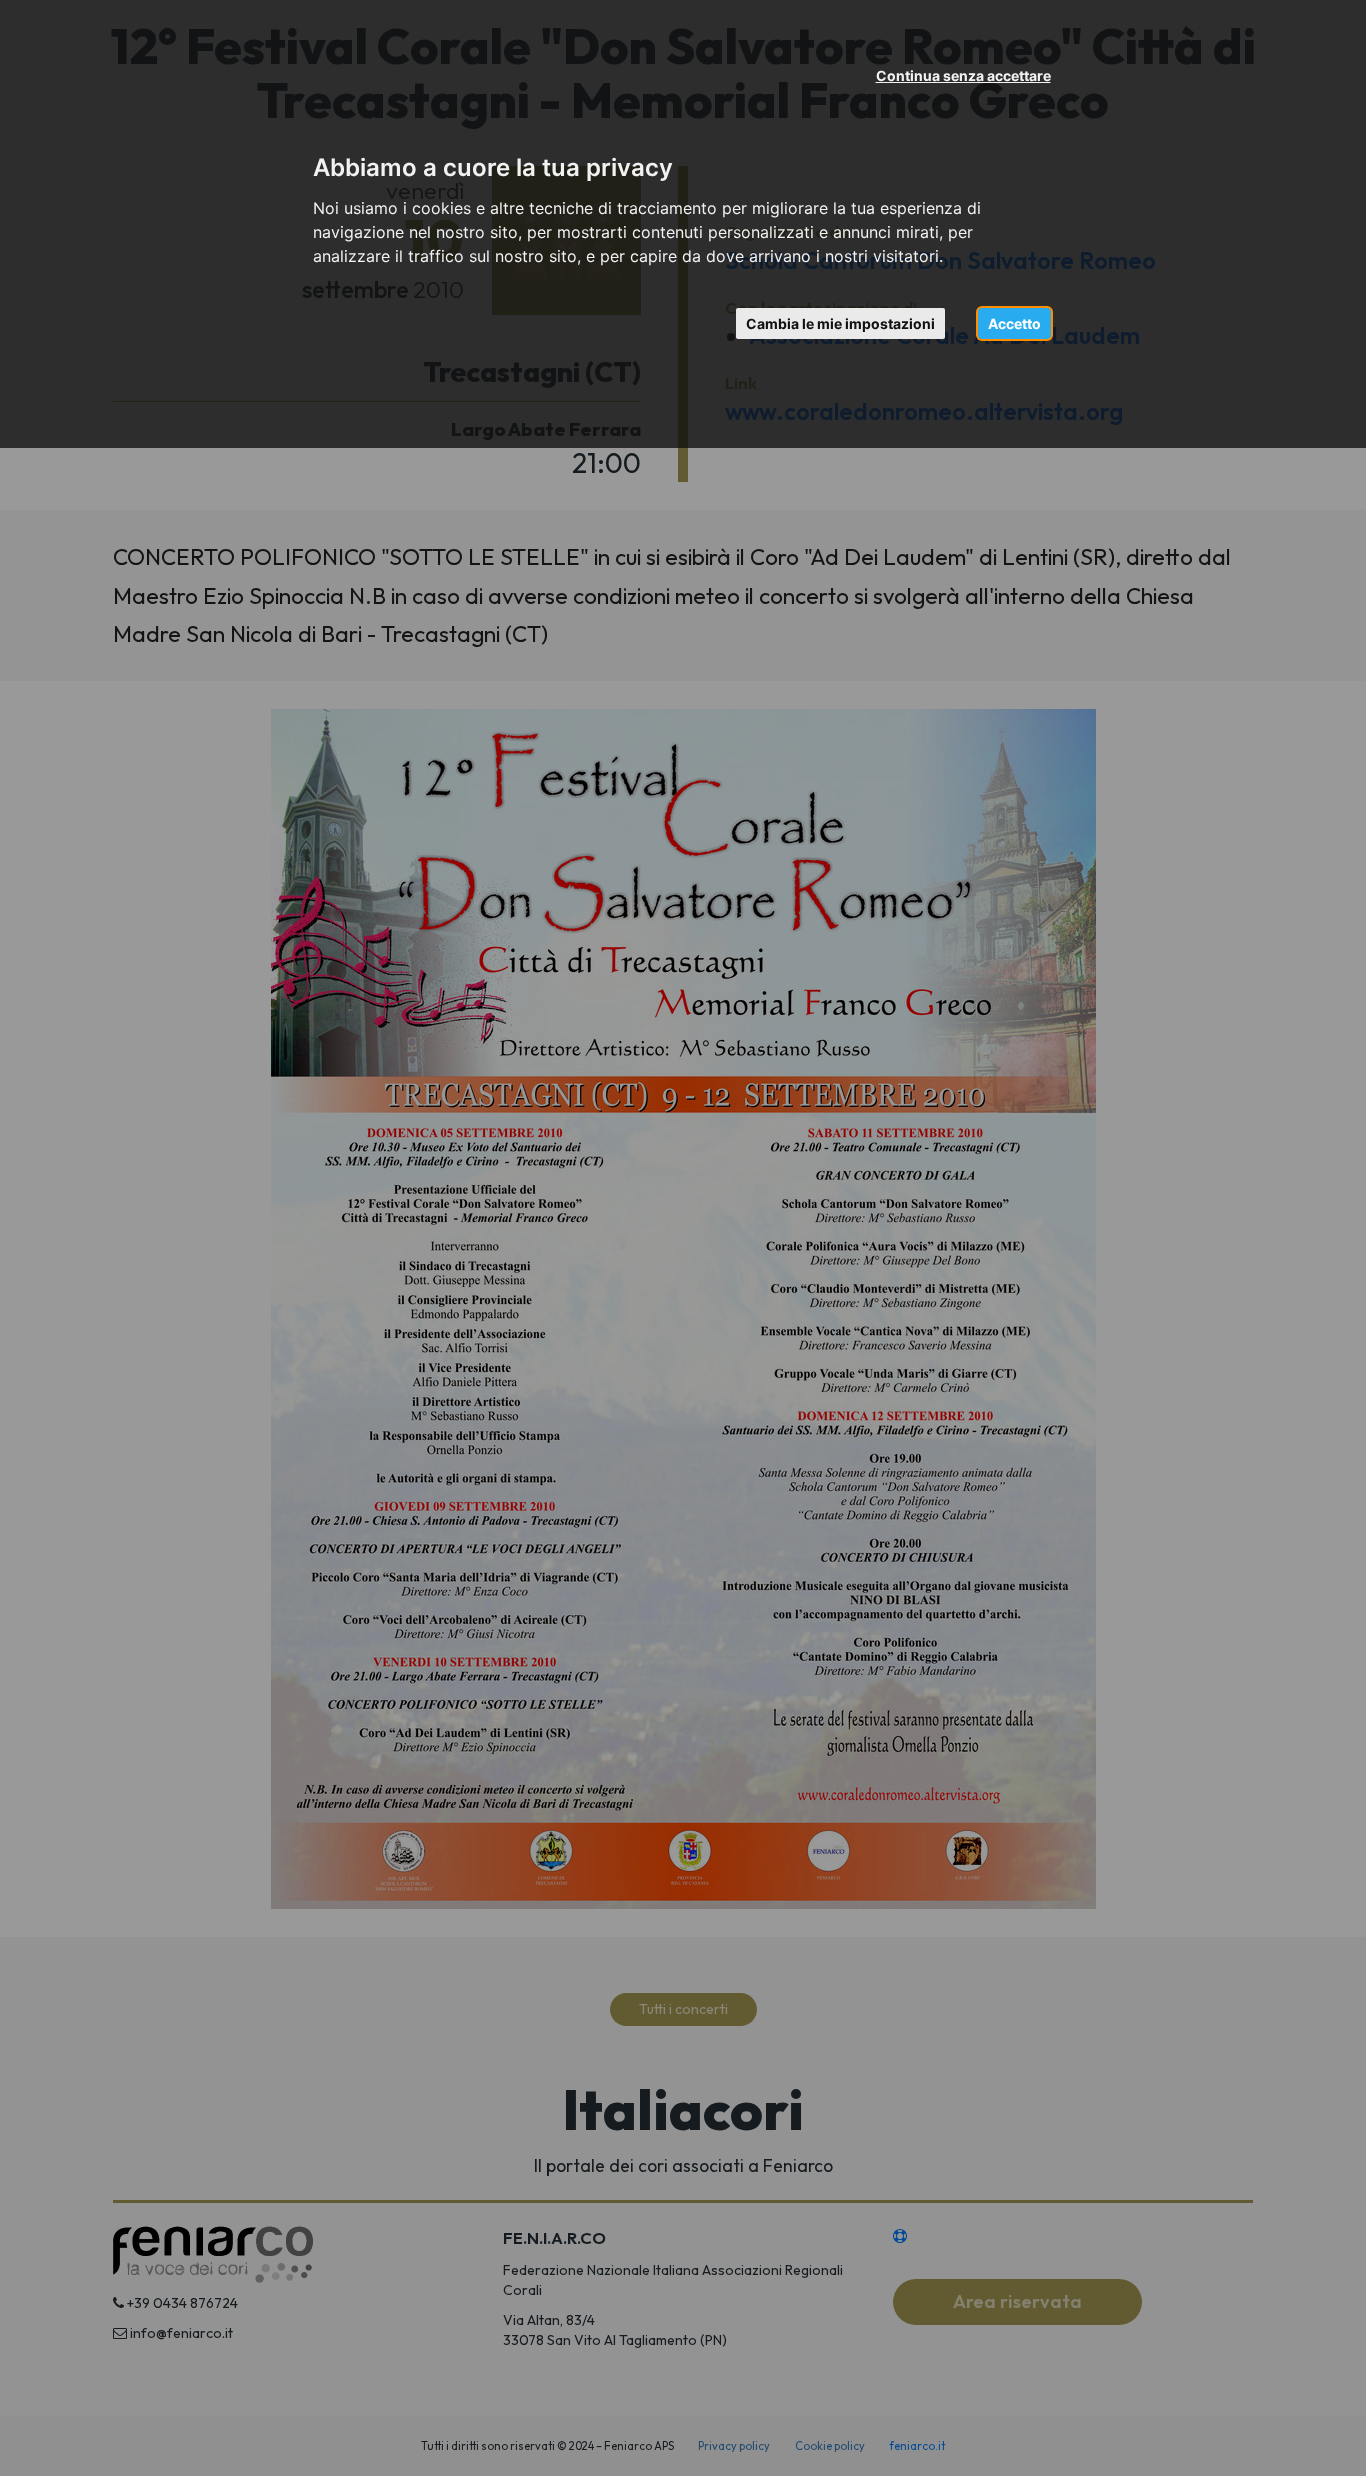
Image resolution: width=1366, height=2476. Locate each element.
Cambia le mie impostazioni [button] (840, 323)
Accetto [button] (1014, 323)
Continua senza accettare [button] (963, 75)
